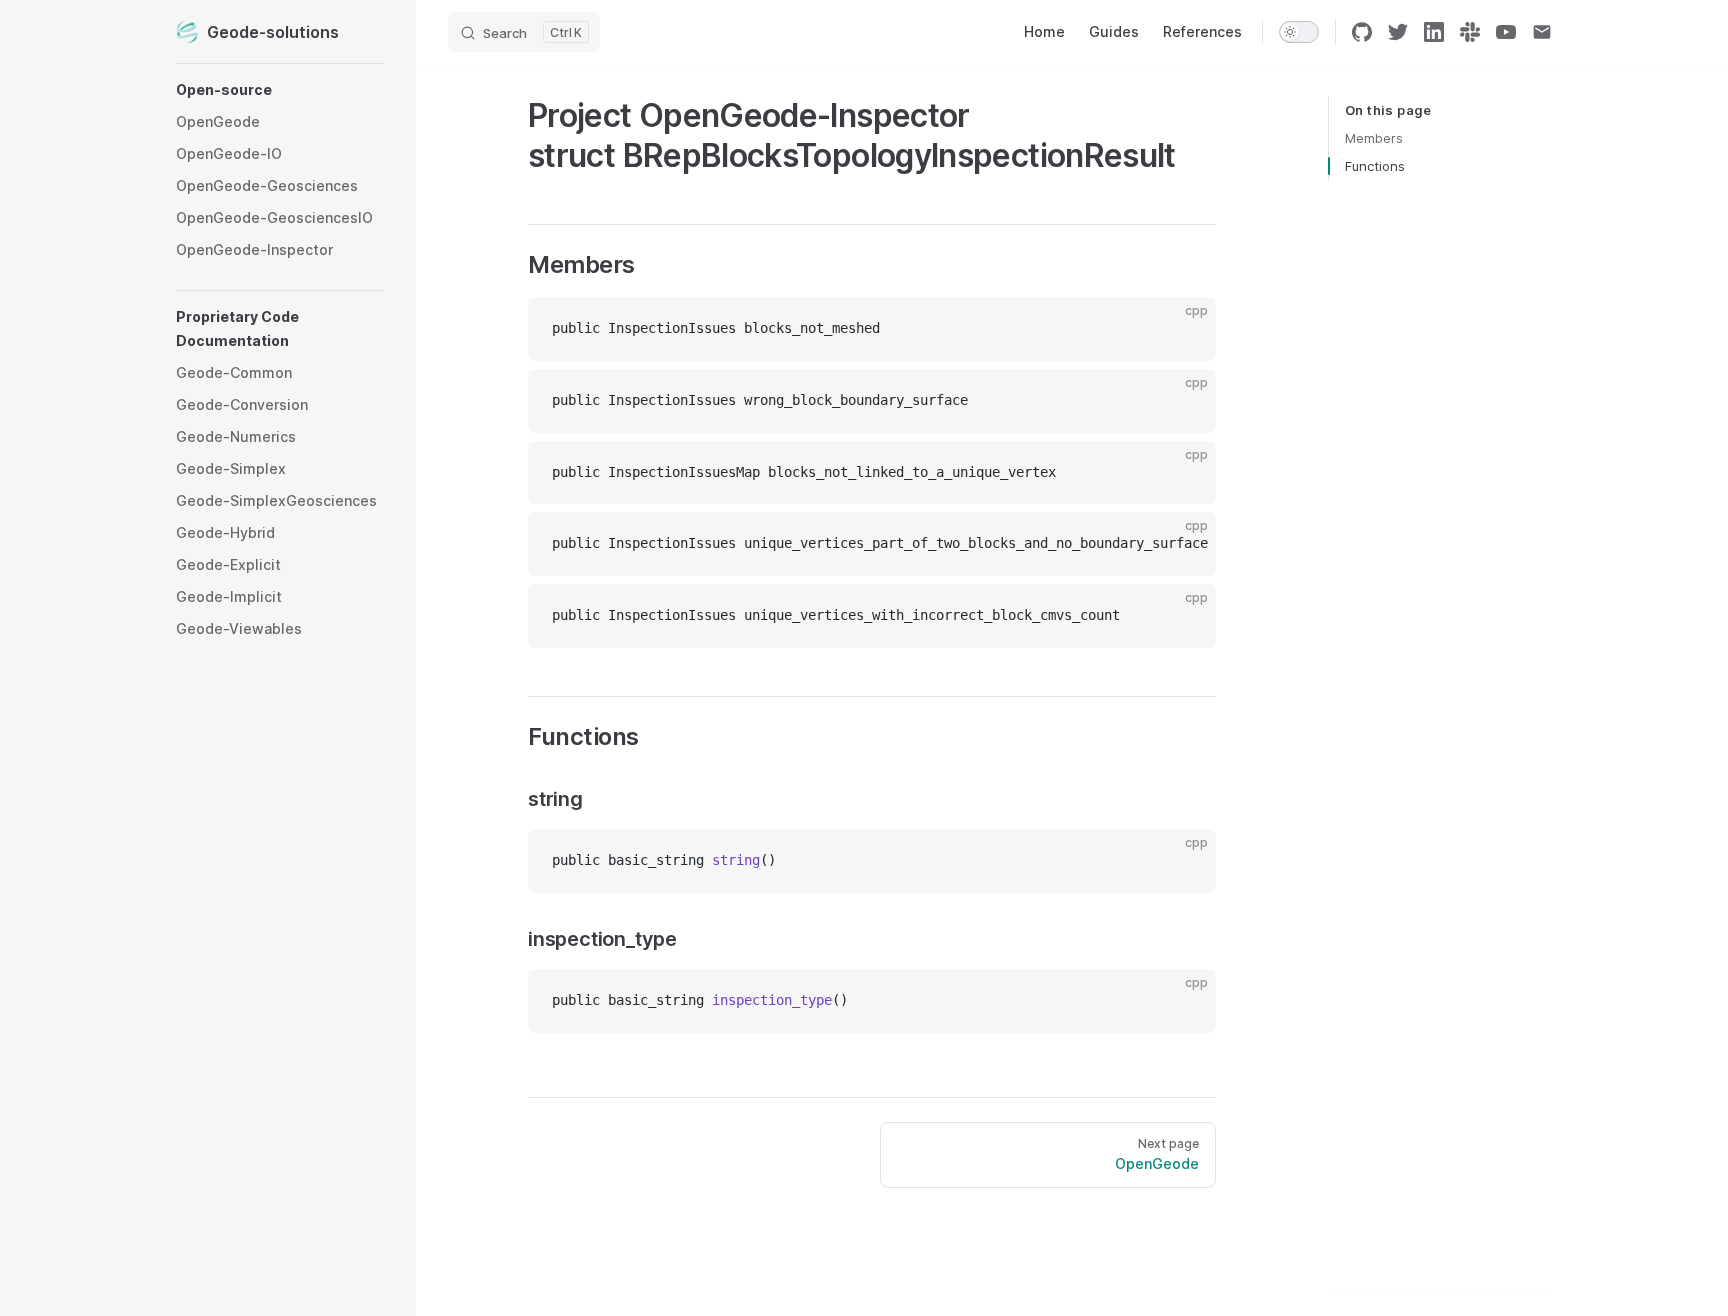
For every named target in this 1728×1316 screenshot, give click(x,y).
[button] (280, 90)
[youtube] (1506, 32)
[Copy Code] (1184, 329)
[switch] (1299, 32)
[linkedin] (1434, 32)
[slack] (1470, 32)
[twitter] (1398, 32)
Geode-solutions (273, 32)
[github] (1362, 32)
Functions (1375, 166)
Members (1374, 138)
